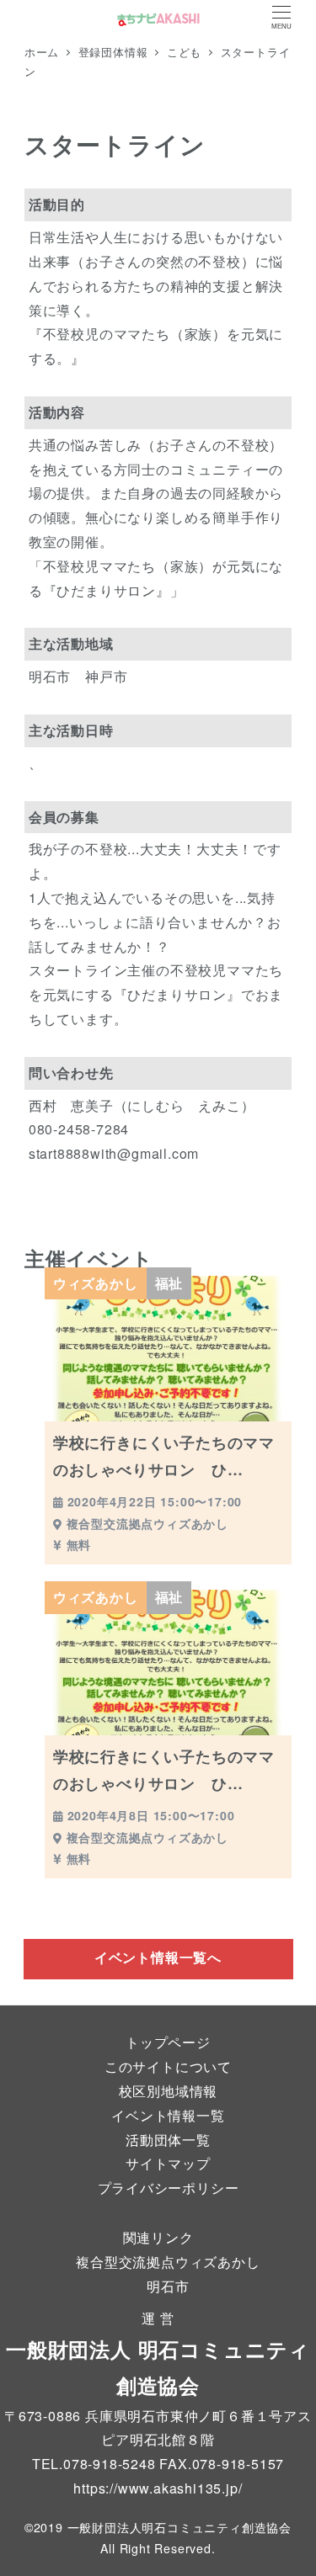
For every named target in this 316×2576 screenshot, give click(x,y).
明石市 (168, 2286)
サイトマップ (168, 2163)
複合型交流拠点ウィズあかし (168, 2262)
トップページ (168, 2042)
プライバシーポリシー (169, 2188)
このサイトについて (168, 2066)
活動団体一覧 (168, 2140)
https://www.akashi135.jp (155, 2488)
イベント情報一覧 (168, 2115)
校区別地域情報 (169, 2091)
